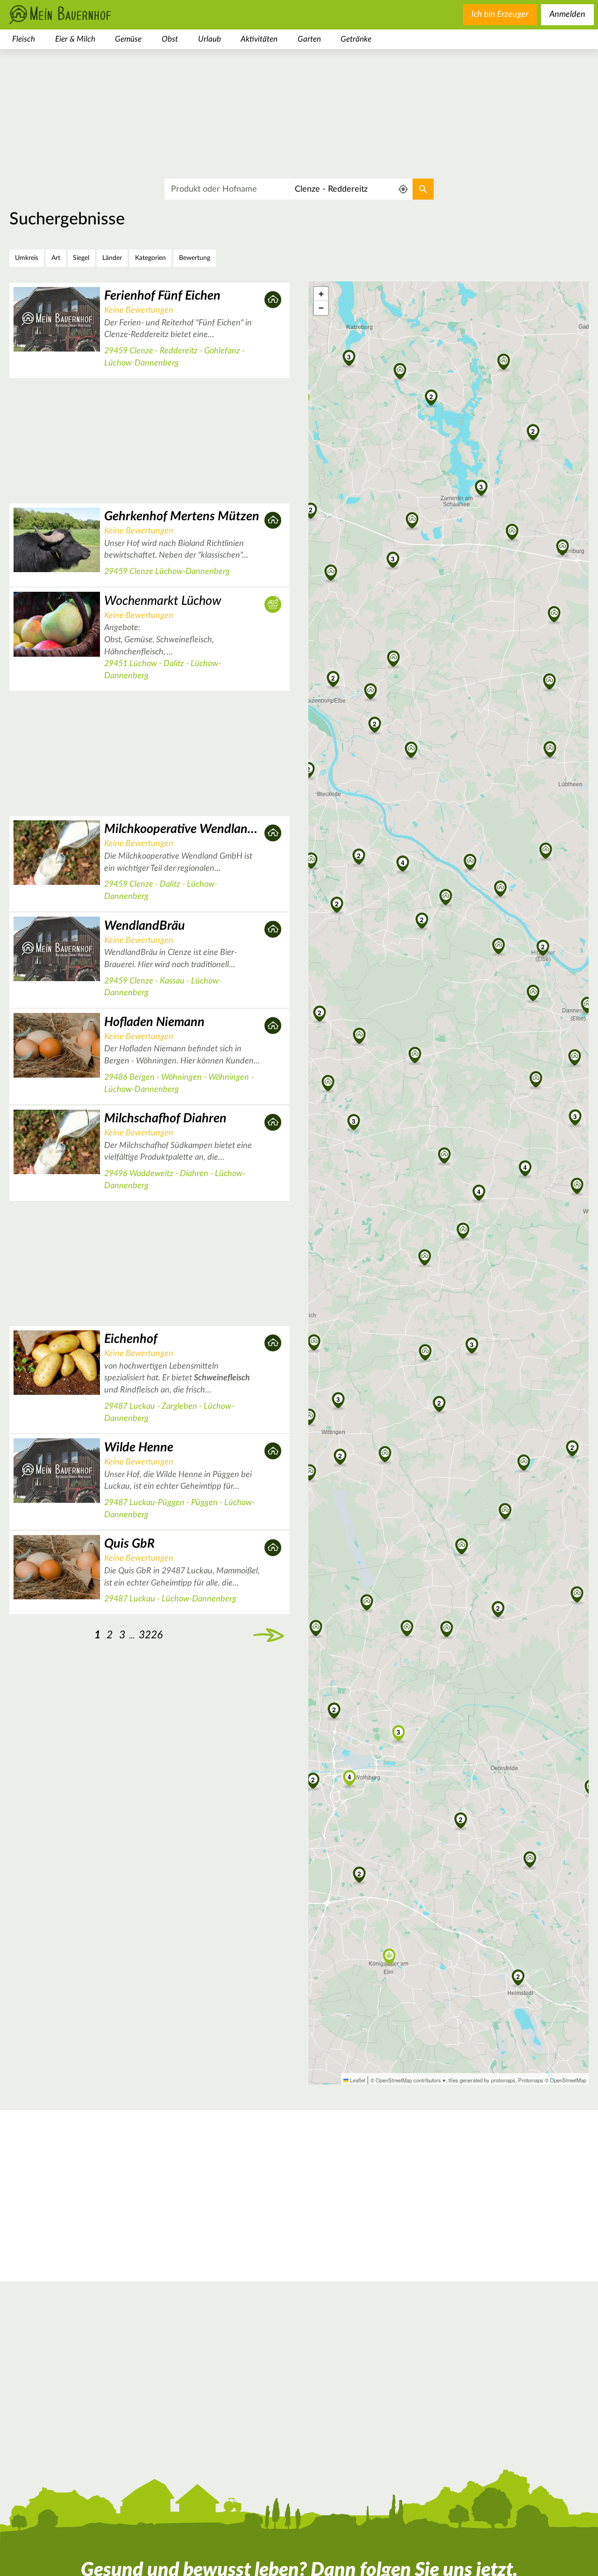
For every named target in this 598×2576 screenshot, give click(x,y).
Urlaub (210, 39)
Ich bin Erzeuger (500, 14)
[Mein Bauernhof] (75, 15)
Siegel (81, 258)
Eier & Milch (75, 39)
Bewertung (195, 258)
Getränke (356, 39)
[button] (445, 1156)
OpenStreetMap (568, 2080)
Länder (112, 258)
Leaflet (357, 2080)
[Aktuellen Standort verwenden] (403, 190)
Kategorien (150, 258)
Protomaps (531, 2080)
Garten (309, 39)
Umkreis (27, 258)
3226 (151, 1635)
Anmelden (567, 14)
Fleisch (24, 39)
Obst (170, 39)
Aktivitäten (259, 39)
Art (56, 258)
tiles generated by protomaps (482, 2080)
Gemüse (128, 39)
